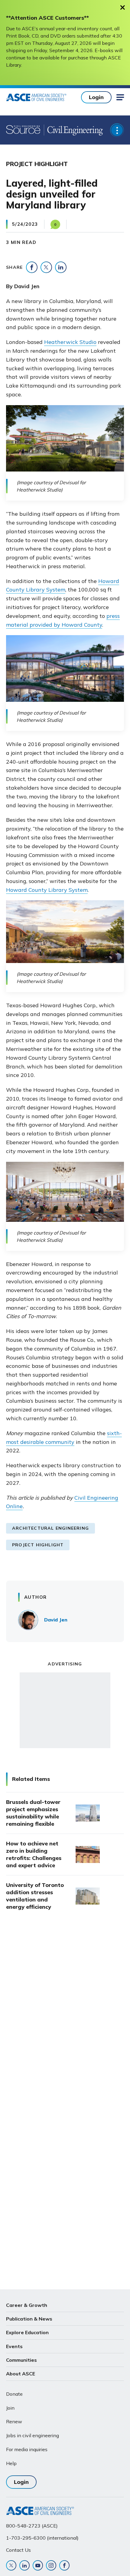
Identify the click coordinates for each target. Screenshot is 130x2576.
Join (10, 2408)
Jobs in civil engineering (32, 2435)
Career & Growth (27, 2305)
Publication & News (29, 2319)
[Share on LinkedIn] (61, 267)
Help (11, 2463)
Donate (14, 2394)
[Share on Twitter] (46, 267)
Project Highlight (38, 1545)
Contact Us (18, 2550)
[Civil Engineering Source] (23, 130)
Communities (21, 2360)
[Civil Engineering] (73, 130)
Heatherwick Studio (70, 342)
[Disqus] (65, 2017)
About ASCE (21, 2374)
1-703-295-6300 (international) (42, 2538)
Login (96, 97)
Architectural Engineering (50, 1528)
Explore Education (27, 2332)
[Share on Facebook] (32, 267)
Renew (14, 2421)
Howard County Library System (47, 890)
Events (14, 2346)
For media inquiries (27, 2449)
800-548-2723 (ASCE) (32, 2526)
